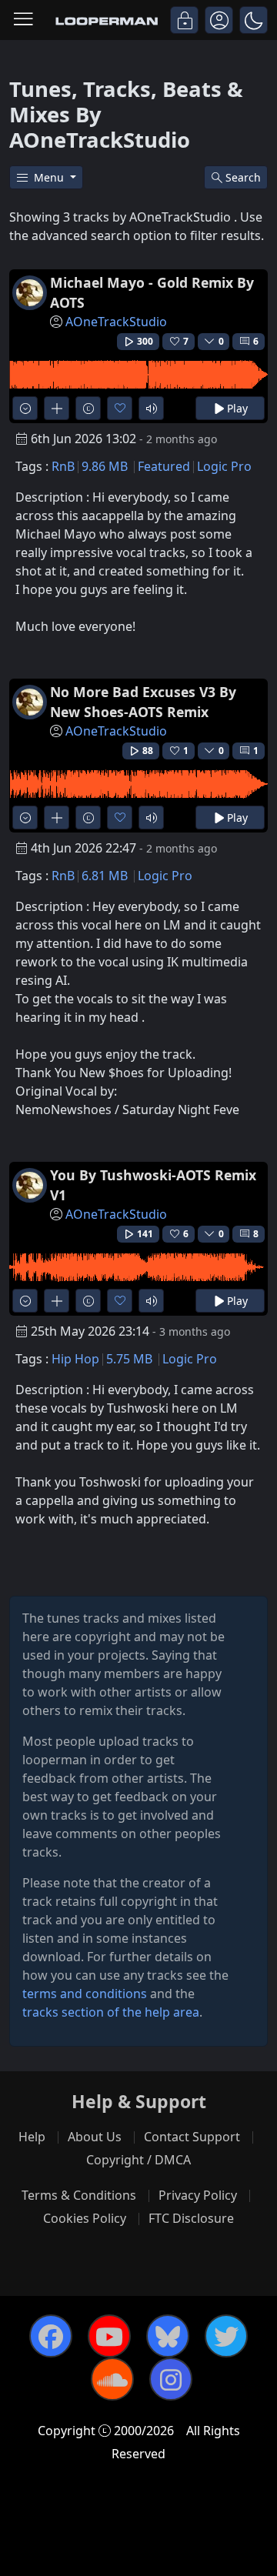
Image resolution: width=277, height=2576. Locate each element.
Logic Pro (224, 466)
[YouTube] (109, 2336)
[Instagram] (171, 2379)
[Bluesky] (168, 2336)
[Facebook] (51, 2336)
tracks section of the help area (111, 2012)
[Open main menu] (23, 20)
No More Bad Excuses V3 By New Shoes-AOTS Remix (143, 702)
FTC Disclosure (191, 2218)
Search (243, 177)
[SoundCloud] (112, 2379)
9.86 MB (105, 466)
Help (32, 2137)
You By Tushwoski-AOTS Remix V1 (153, 1185)
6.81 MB (105, 876)
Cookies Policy (85, 2218)
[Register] (219, 20)
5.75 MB (129, 1359)
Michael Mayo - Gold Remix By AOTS (152, 292)
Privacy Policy (198, 2195)
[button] (254, 20)
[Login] (184, 20)
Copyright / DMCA (138, 2160)
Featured (164, 466)
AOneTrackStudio (116, 322)
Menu (50, 177)
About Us (95, 2137)
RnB (63, 466)
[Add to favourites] (120, 408)
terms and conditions (85, 1994)
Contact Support (192, 2137)
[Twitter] (226, 2336)
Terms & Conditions (79, 2195)
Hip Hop (75, 1359)
